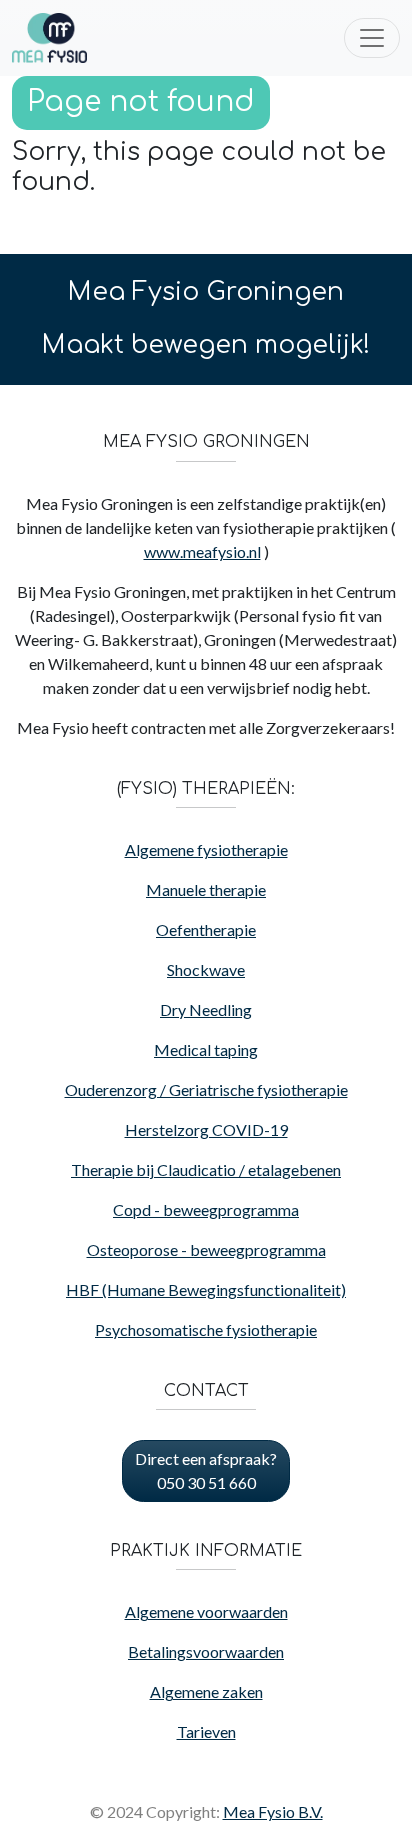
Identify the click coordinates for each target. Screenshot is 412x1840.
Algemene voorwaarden (206, 1611)
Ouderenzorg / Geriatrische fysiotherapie (206, 1089)
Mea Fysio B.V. (273, 1811)
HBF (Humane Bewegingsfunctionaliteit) (206, 1289)
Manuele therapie (206, 889)
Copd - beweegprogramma (206, 1209)
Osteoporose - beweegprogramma (206, 1249)
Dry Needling (206, 1009)
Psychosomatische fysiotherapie (206, 1329)
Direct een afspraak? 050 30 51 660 (206, 1470)
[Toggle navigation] (372, 38)
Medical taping (206, 1049)
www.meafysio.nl (202, 551)
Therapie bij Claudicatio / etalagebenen (206, 1169)
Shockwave (206, 969)
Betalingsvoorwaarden (206, 1651)
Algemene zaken (206, 1691)
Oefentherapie (206, 929)
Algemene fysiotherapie (206, 849)
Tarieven (206, 1731)
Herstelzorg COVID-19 (206, 1129)
